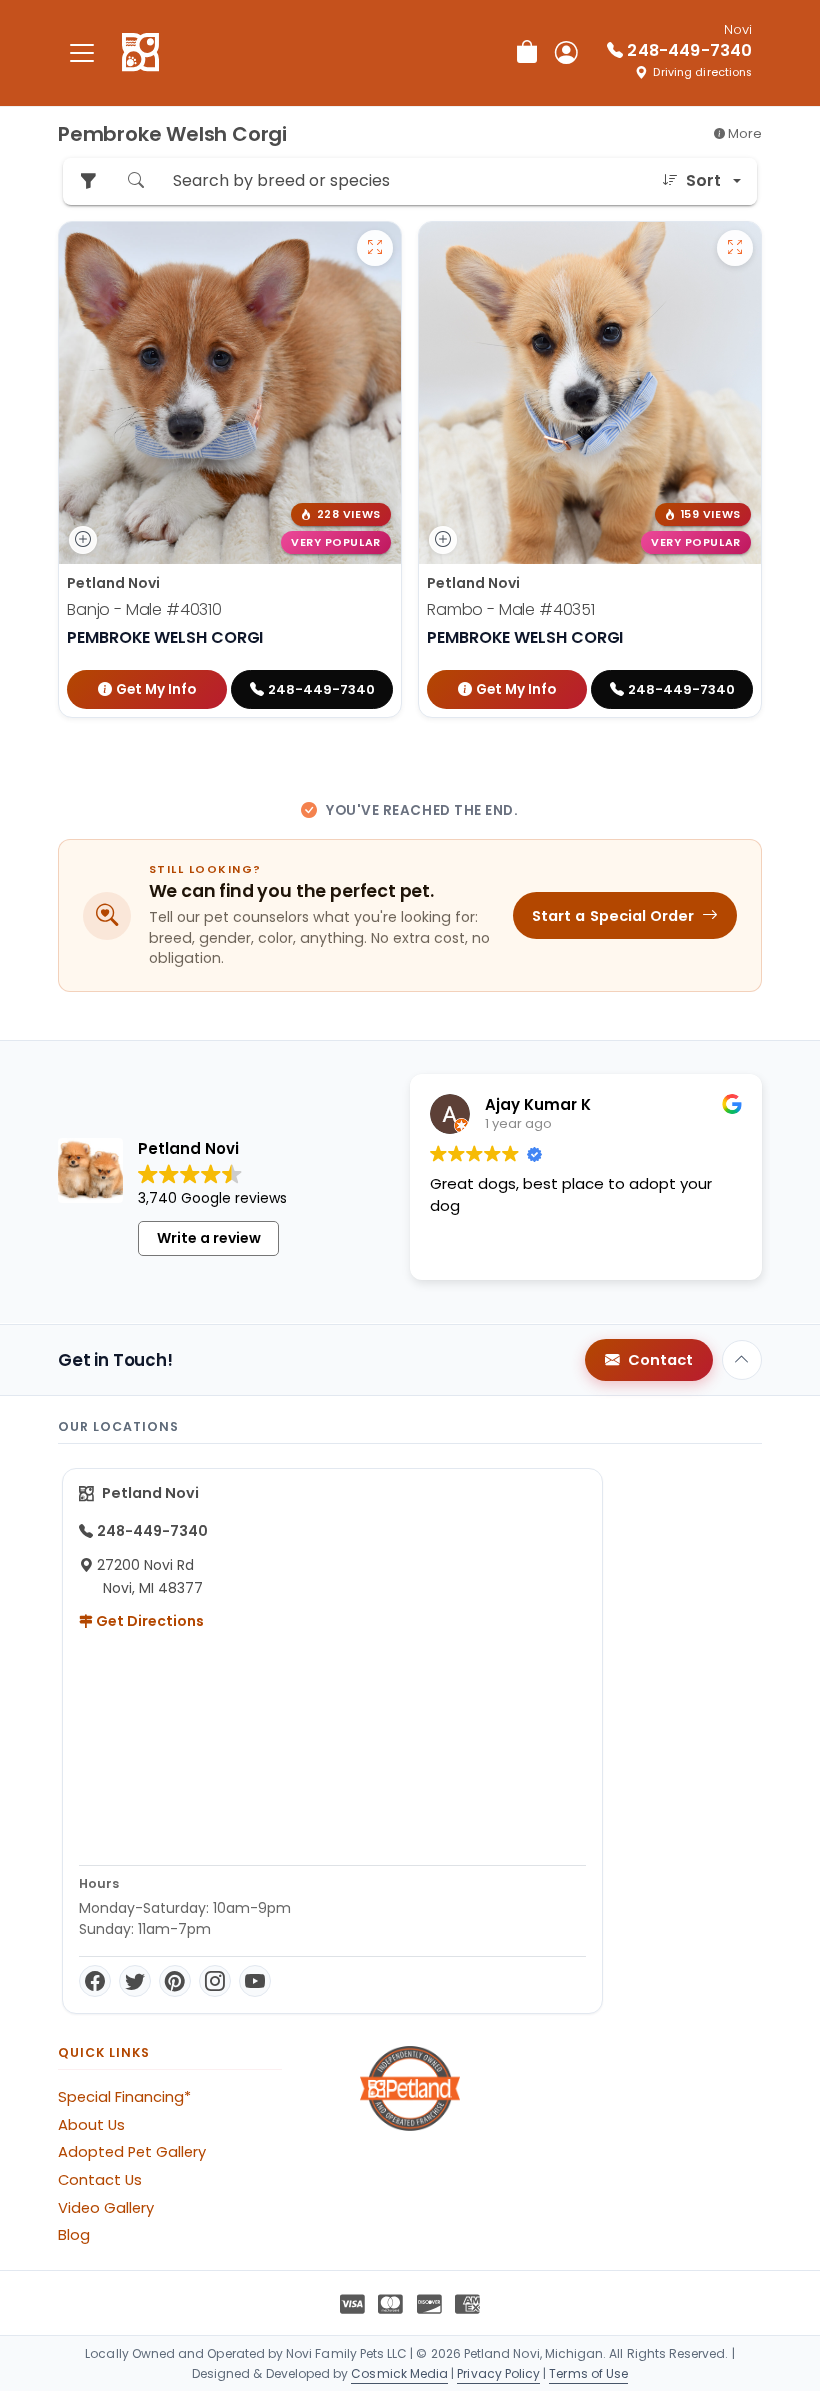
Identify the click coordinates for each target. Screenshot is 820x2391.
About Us (91, 2125)
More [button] (743, 133)
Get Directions (148, 1621)
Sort (703, 180)
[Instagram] (215, 1981)
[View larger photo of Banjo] (375, 248)
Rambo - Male (511, 609)
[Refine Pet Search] (88, 181)
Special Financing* (124, 2097)
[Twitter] (135, 1981)
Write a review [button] (209, 1238)
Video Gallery (106, 2208)
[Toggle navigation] (82, 52)
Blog (74, 2235)
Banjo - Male (144, 609)
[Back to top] (742, 1360)
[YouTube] (255, 1981)
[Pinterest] (175, 1981)
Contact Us (100, 2180)
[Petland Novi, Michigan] (140, 53)
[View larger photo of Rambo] (735, 248)
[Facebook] (95, 1981)
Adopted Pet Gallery (132, 2152)
